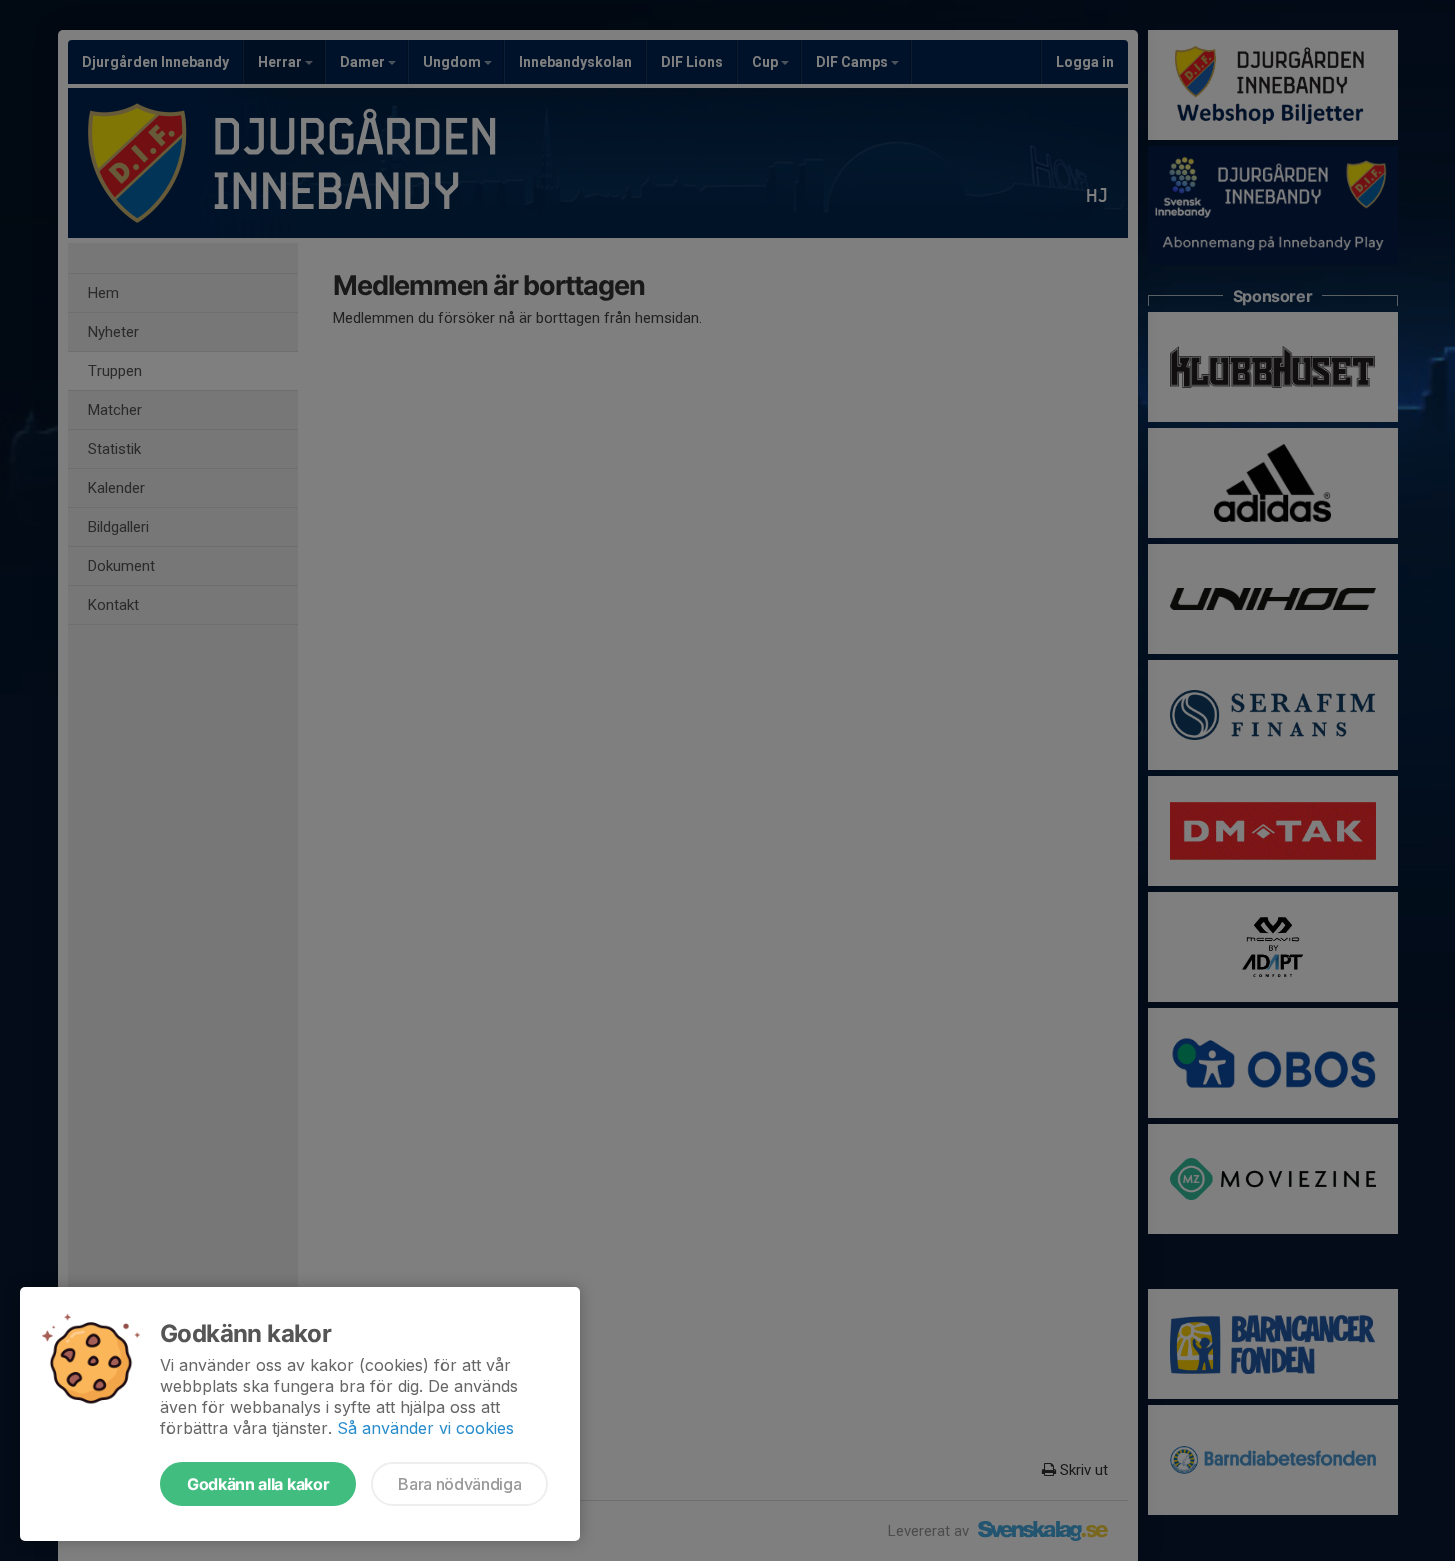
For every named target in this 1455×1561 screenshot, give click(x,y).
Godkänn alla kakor (258, 1484)
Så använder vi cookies (425, 1428)
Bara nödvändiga (459, 1484)
